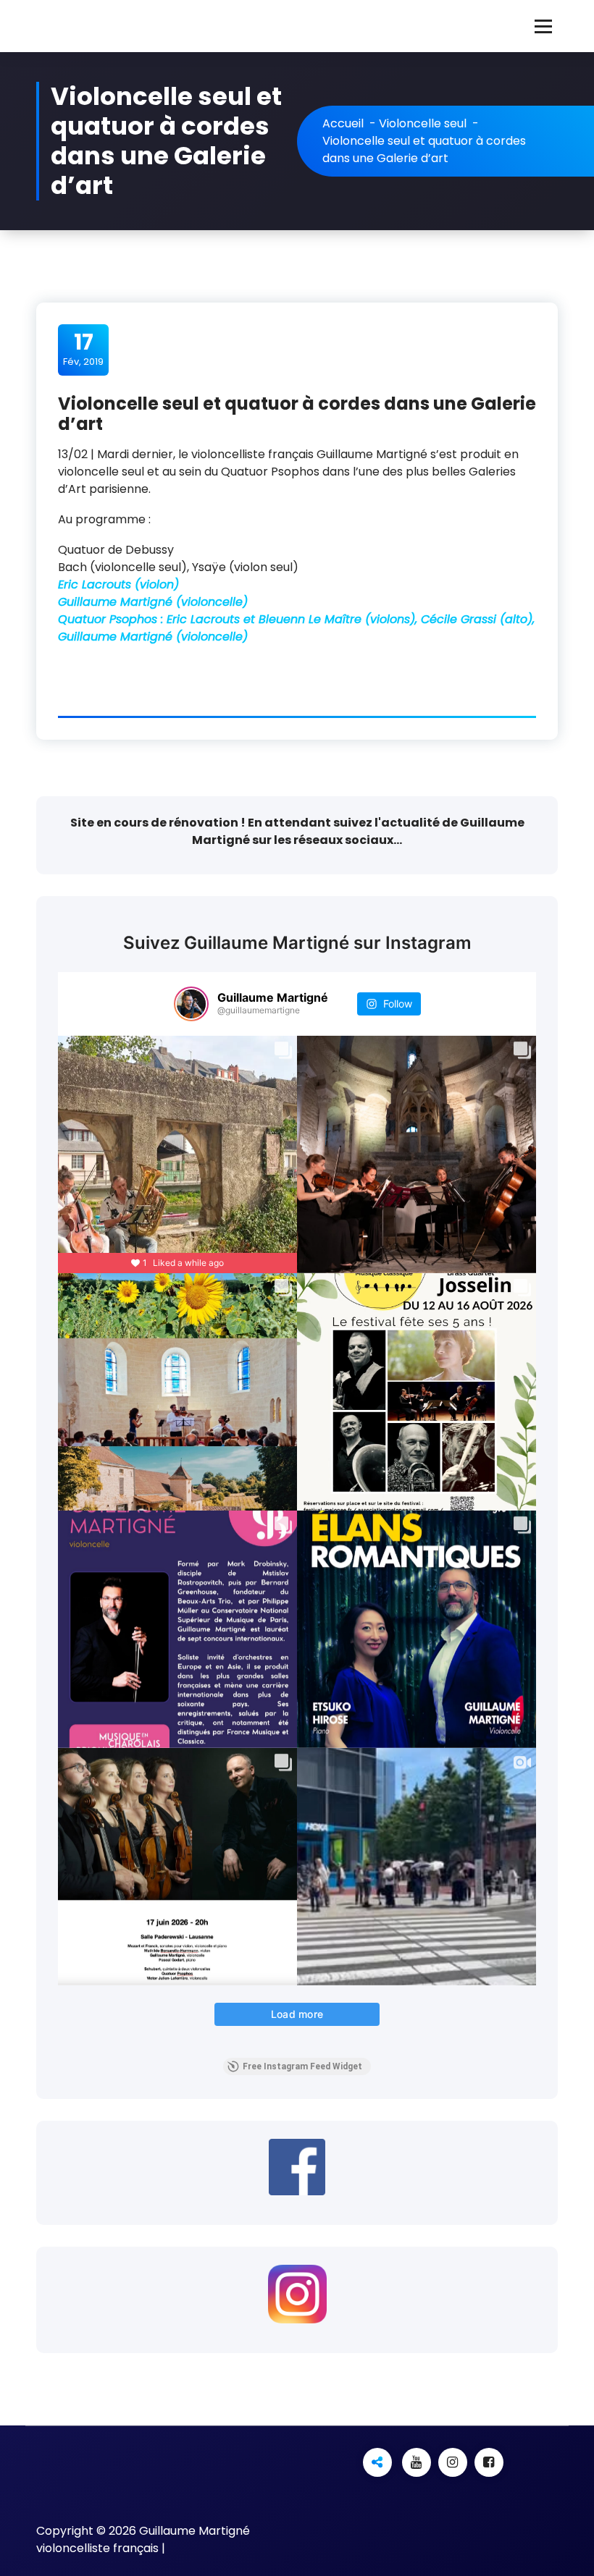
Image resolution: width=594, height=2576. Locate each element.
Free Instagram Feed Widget (302, 2066)
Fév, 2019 (83, 349)
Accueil (343, 123)
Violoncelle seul (423, 123)
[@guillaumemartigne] (191, 1004)
